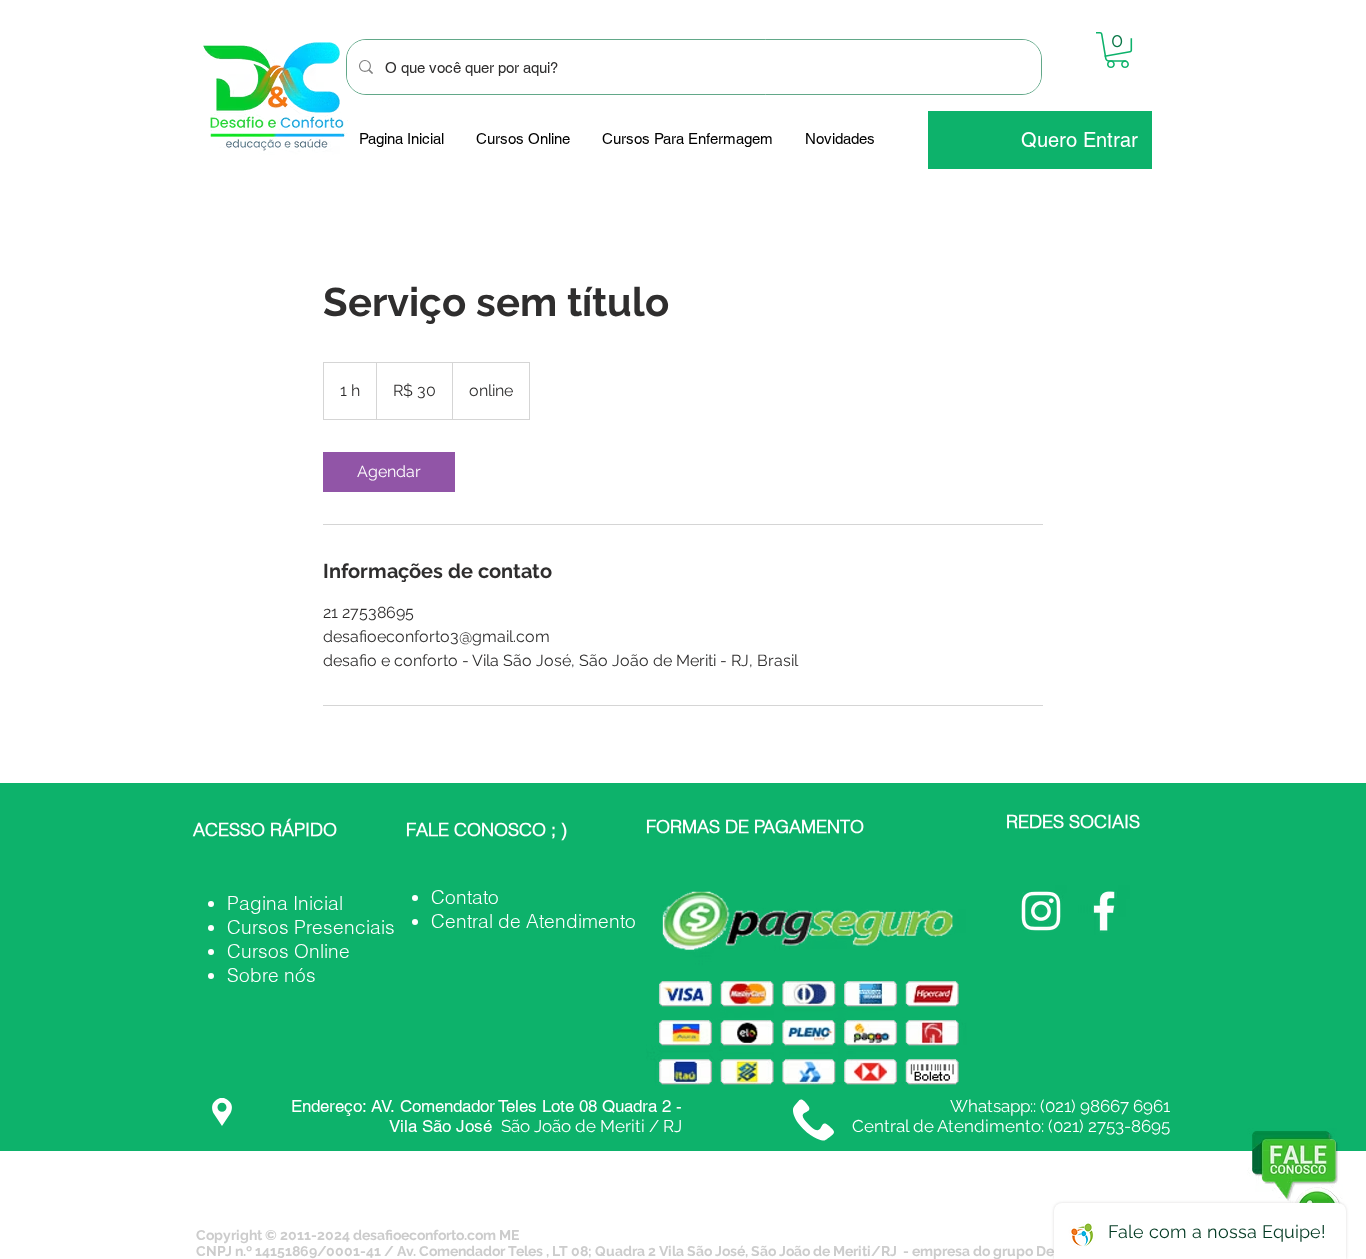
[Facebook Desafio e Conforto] (1104, 911)
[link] (389, 472)
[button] (1117, 50)
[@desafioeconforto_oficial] (1041, 911)
